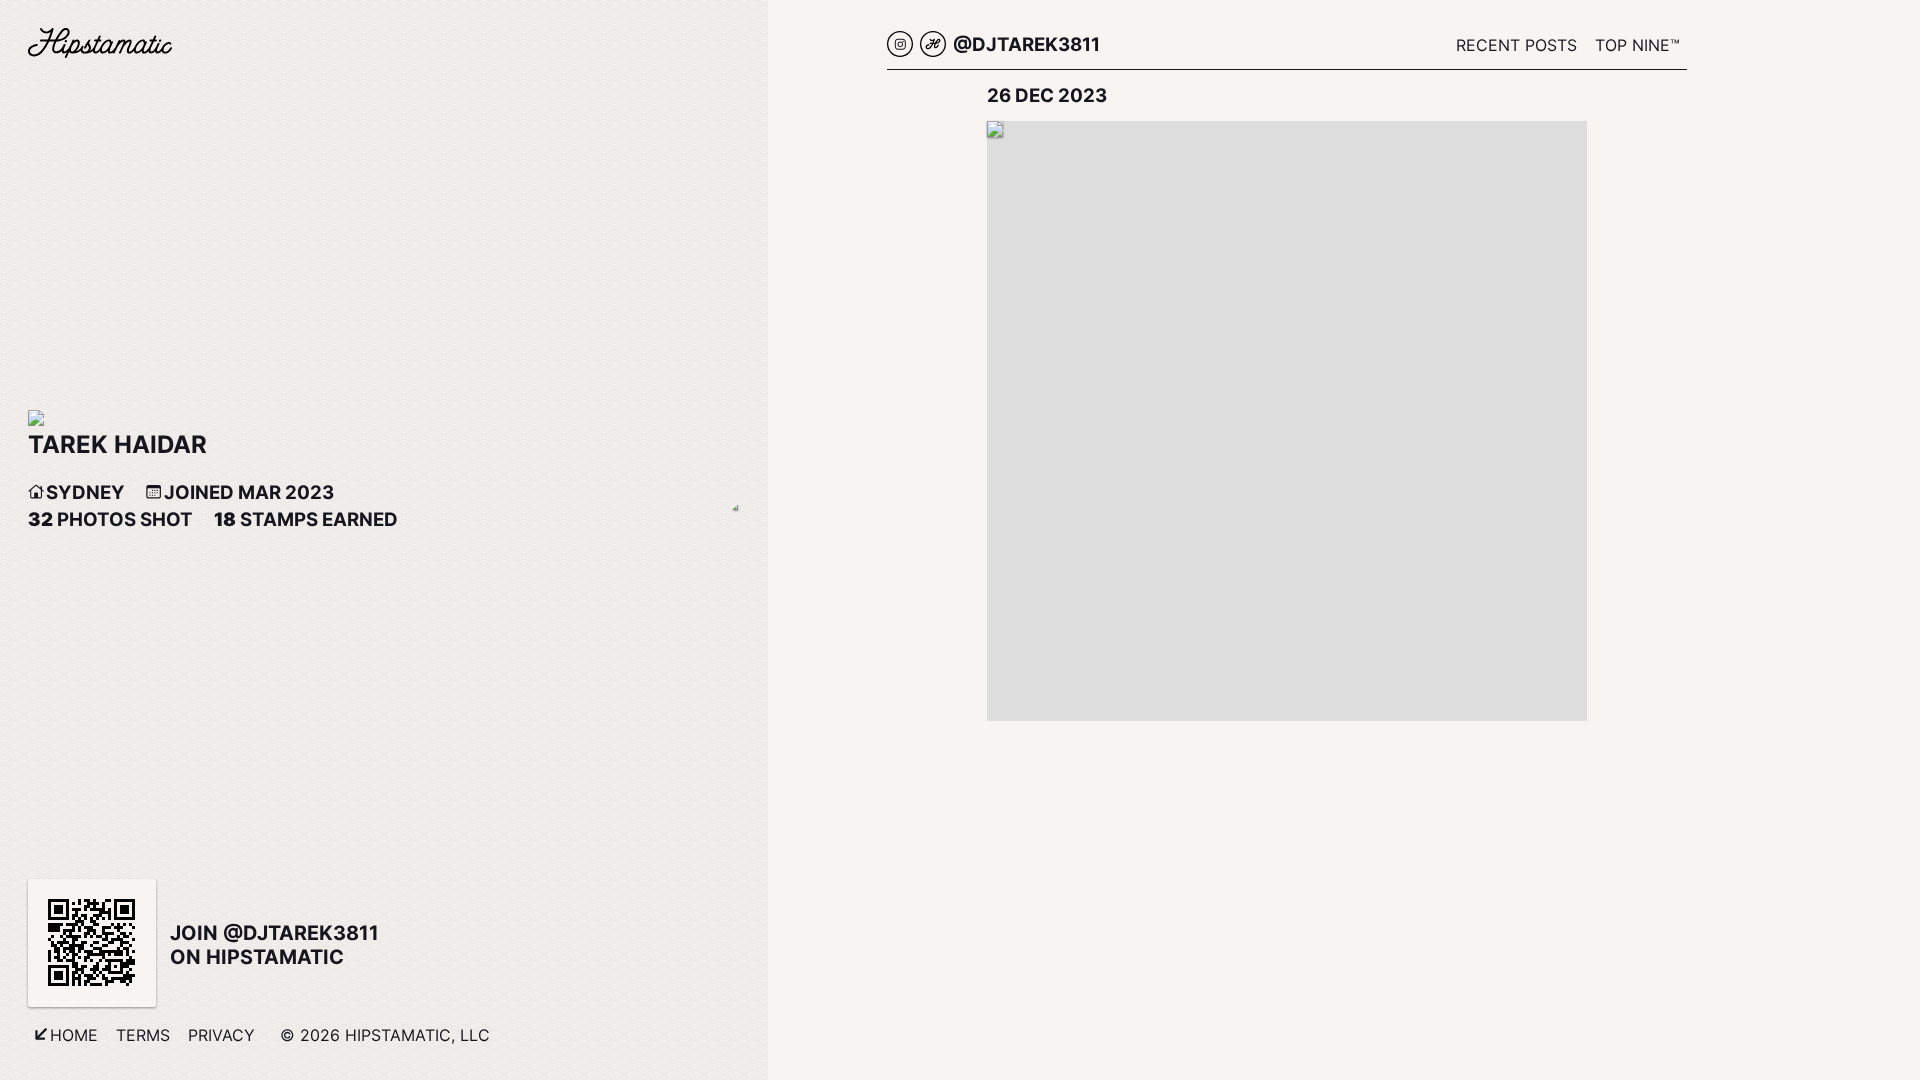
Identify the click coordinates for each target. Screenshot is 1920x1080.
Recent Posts (1516, 45)
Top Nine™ (1637, 45)
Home (74, 1035)
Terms (143, 1035)
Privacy (221, 1035)
